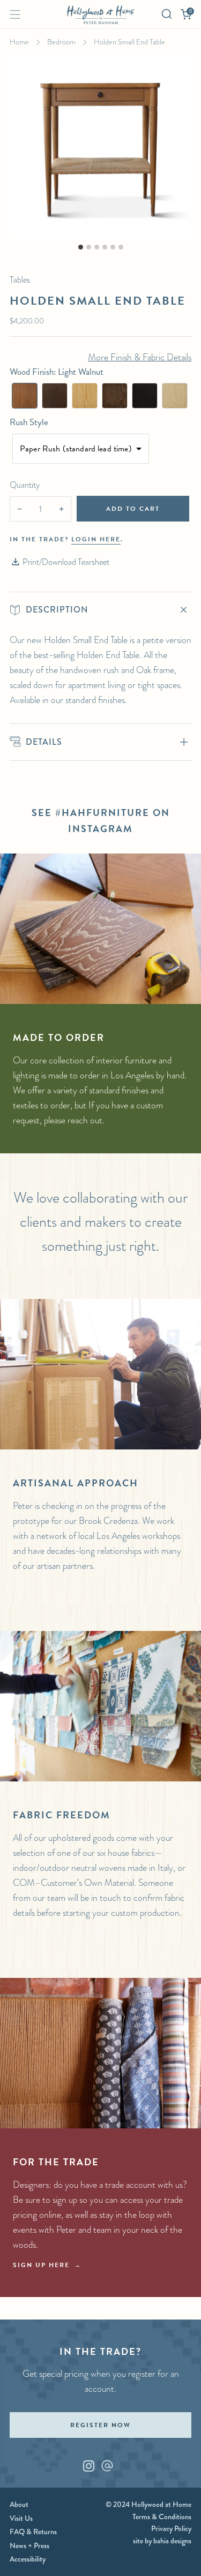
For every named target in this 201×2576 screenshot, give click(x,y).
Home (19, 42)
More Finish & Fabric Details (140, 357)
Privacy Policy (171, 2528)
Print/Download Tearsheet (66, 562)
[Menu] (15, 14)
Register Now (100, 2425)
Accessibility (28, 2559)
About (19, 2504)
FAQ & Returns (33, 2532)
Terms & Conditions (162, 2517)
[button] (25, 396)
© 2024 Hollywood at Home (148, 2504)
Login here (96, 539)
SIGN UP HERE (41, 2265)
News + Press (29, 2545)
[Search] (167, 14)
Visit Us (21, 2518)
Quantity (25, 485)
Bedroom (61, 42)
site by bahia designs (162, 2541)
